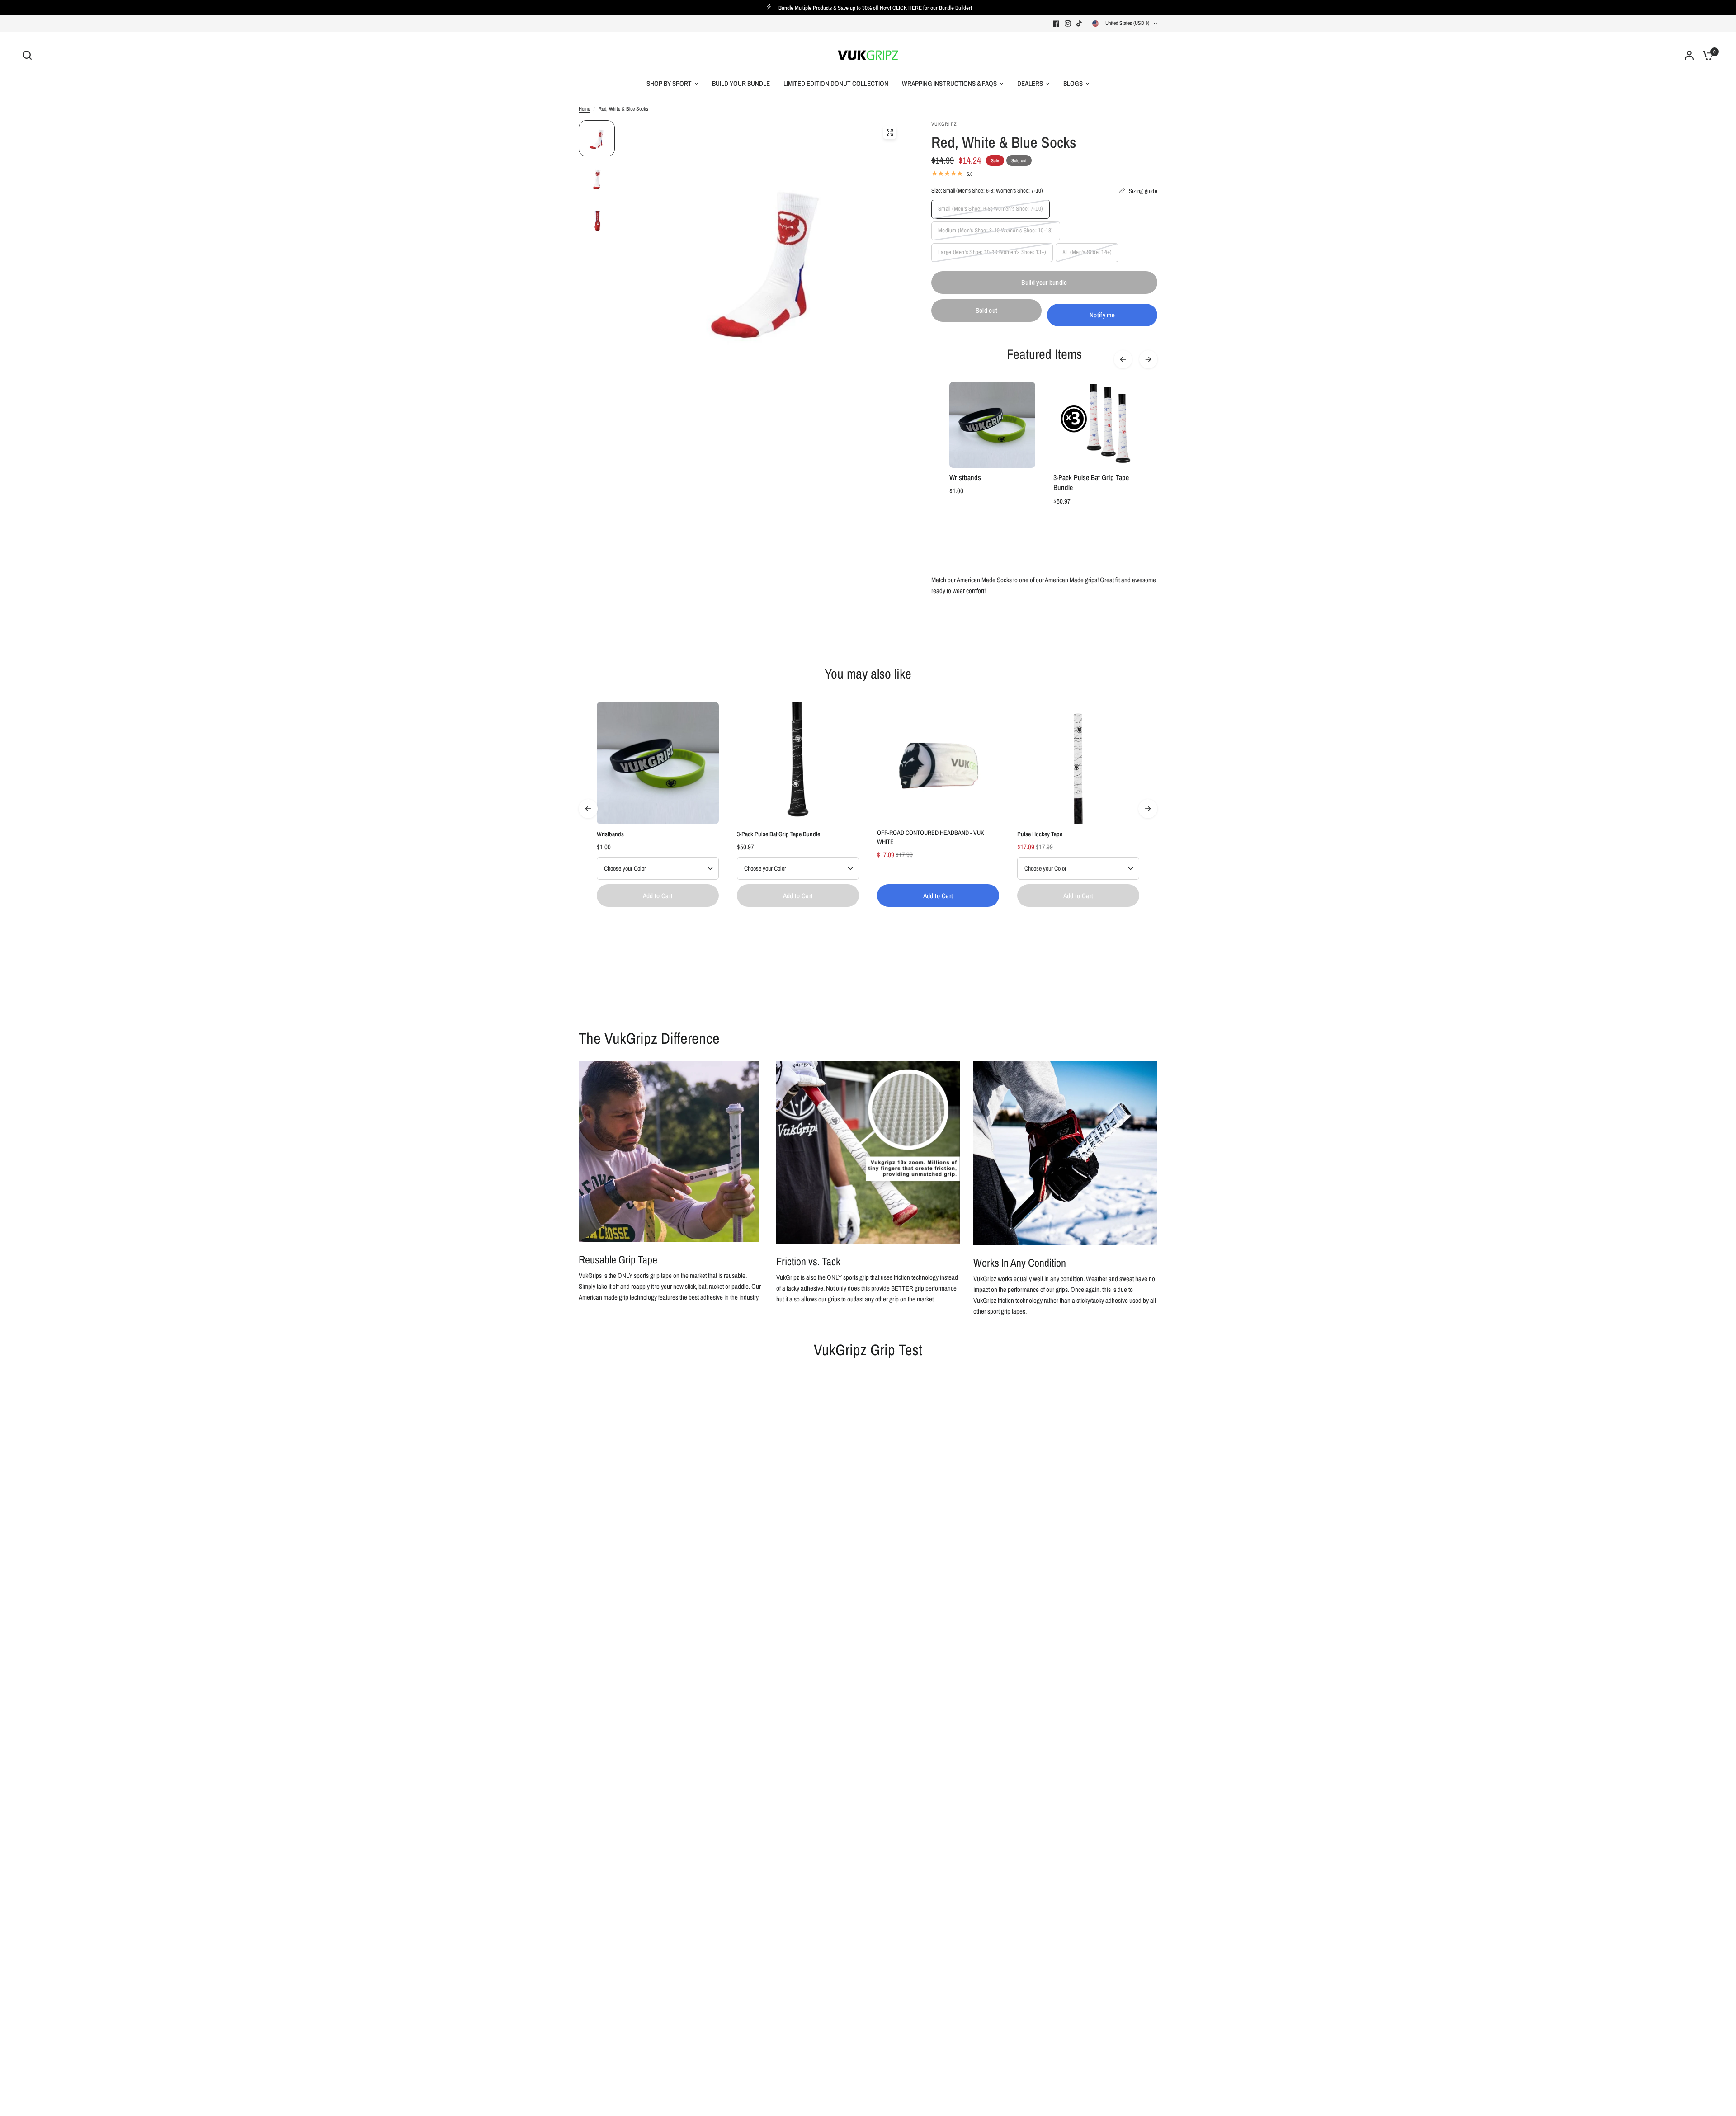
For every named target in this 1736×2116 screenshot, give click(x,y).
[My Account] (1689, 55)
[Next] (1148, 359)
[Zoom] (890, 132)
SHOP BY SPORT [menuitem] (669, 83)
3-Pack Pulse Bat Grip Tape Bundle (1091, 482)
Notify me (1102, 315)
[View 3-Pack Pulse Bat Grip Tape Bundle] (798, 763)
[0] (1706, 55)
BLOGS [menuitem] (1073, 83)
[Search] (29, 55)
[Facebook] (1056, 24)
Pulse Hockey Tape (1040, 834)
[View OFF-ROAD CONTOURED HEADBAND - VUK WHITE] (938, 763)
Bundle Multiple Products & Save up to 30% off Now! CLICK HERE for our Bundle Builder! (875, 8)
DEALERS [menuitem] (1030, 83)
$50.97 (1062, 501)
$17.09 (886, 855)
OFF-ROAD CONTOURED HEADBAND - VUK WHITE (931, 837)
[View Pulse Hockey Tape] (1078, 763)
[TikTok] (1080, 24)
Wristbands (965, 477)
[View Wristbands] (658, 763)
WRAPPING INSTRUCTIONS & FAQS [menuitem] (949, 83)
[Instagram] (1068, 24)
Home (584, 109)
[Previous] (1123, 359)
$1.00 (956, 491)
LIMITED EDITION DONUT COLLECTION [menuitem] (836, 83)
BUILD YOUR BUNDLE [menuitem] (741, 83)
